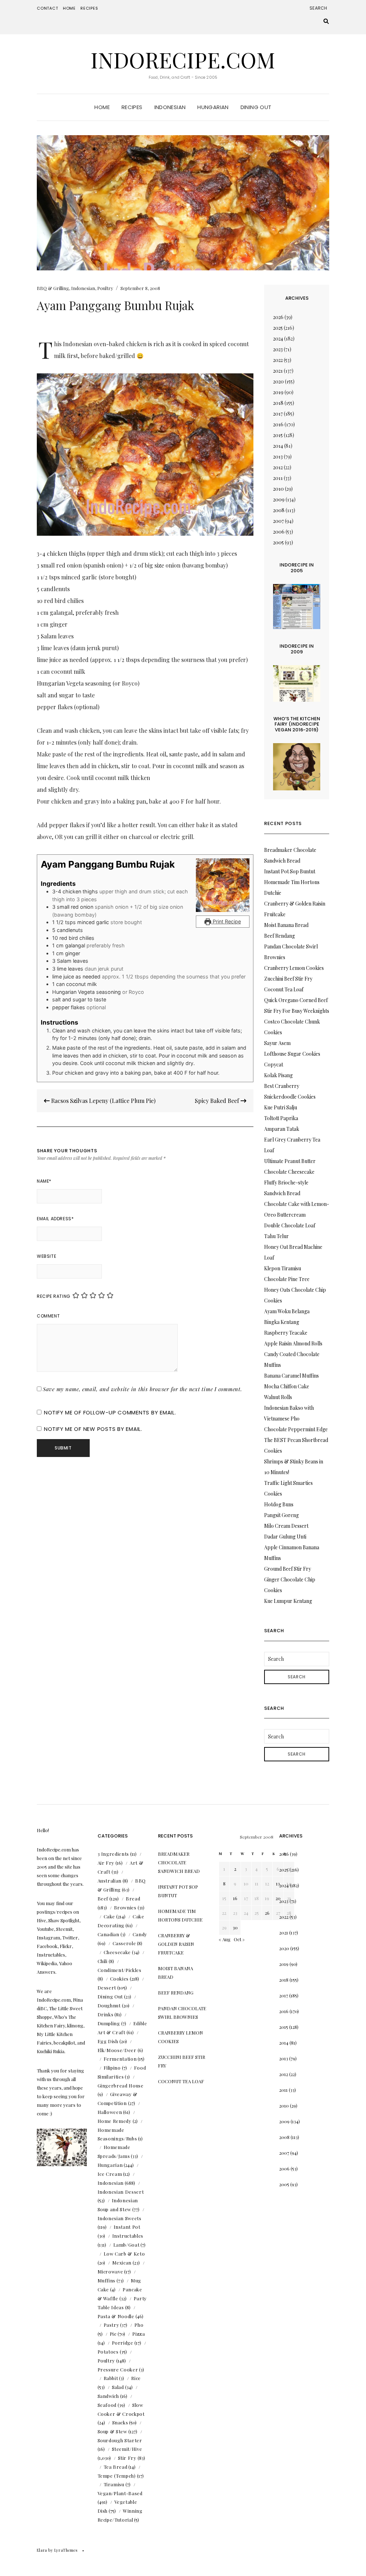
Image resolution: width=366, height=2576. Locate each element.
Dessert (107, 1988)
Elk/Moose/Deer (117, 2050)
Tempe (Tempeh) (117, 2476)
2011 (278, 478)
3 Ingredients (113, 1854)
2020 (278, 381)
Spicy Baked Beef (218, 1101)
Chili (103, 1961)
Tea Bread (116, 2467)
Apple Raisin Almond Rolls (293, 1343)
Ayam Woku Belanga (287, 1311)
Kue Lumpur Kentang (288, 1601)
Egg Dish (108, 2041)
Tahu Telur (276, 1236)
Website (46, 1256)
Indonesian (170, 107)
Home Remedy (115, 2121)
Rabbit (111, 2378)
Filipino (112, 2068)
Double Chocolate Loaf (290, 1225)
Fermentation (120, 2059)
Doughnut (109, 2005)
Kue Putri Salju (281, 1107)
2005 (278, 542)
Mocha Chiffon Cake (287, 1386)
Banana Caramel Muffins (291, 1376)
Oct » (239, 1939)
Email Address (55, 1219)
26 (267, 1913)
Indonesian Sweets (120, 2218)
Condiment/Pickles (120, 1970)
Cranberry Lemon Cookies (294, 968)
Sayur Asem (277, 1043)
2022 (278, 360)
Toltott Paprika (281, 1118)
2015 (278, 435)
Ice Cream (110, 2174)
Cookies (120, 1979)
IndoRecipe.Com (183, 59)
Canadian (108, 1934)
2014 (278, 446)
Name (44, 1181)
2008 (279, 510)
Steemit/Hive (127, 2449)
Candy (140, 1934)
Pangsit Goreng (281, 1515)
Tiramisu (114, 2484)
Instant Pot (127, 2227)
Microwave (110, 2271)
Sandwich (108, 2396)
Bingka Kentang (282, 1322)
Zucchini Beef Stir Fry (288, 979)
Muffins (107, 2280)
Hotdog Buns (279, 1504)
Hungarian (213, 107)
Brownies (125, 1907)
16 (235, 1898)
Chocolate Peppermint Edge (296, 1429)
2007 (278, 521)
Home (69, 8)
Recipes (89, 8)
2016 (278, 424)
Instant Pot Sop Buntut (290, 871)
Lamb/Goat (127, 2245)
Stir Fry (127, 2458)
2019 (278, 392)
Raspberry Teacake (286, 1333)
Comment (48, 1316)
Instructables (128, 2236)
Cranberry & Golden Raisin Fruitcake (176, 1944)
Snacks (120, 2422)
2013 (278, 457)
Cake (110, 1916)
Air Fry (106, 1863)
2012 (278, 467)
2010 (278, 489)
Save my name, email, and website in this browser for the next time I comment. (143, 1389)
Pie (113, 2334)
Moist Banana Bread (286, 925)
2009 (279, 499)
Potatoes (108, 2352)
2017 (278, 414)
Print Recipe (226, 921)
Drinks (106, 2014)
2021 (278, 371)
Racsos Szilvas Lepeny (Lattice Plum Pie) (103, 1101)
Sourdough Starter (120, 2440)
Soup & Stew (112, 2431)
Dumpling (109, 2023)
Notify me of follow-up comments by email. (110, 1412)
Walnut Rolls (278, 1397)
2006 (279, 532)
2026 (278, 317)
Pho (139, 2325)
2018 (278, 403)
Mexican (122, 2263)
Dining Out (256, 107)
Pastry (112, 2325)
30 (235, 1927)
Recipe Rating (54, 1296)
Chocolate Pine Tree (287, 1279)
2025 (278, 328)
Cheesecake (117, 1952)
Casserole (124, 1943)
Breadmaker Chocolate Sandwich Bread (179, 1862)
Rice (136, 2378)
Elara (42, 2550)
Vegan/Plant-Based (120, 2493)
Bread (133, 1898)
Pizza (139, 2334)
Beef (103, 1898)
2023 (278, 349)
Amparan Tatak (282, 1129)
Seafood (107, 2405)
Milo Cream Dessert (286, 1526)
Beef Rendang (280, 936)
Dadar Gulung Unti (285, 1537)
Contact (48, 8)
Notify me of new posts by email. (93, 1429)
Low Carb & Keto (124, 2254)
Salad (118, 2387)
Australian (110, 1881)
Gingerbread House (121, 2086)
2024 (278, 338)
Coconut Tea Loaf (284, 989)
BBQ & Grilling (53, 288)
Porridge (123, 2343)
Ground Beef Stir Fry (288, 1569)
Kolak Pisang (278, 1075)
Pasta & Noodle (116, 2316)
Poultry (105, 288)
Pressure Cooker (118, 2369)
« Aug (225, 1939)
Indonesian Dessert (121, 2192)
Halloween (110, 2112)
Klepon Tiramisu (283, 1268)
